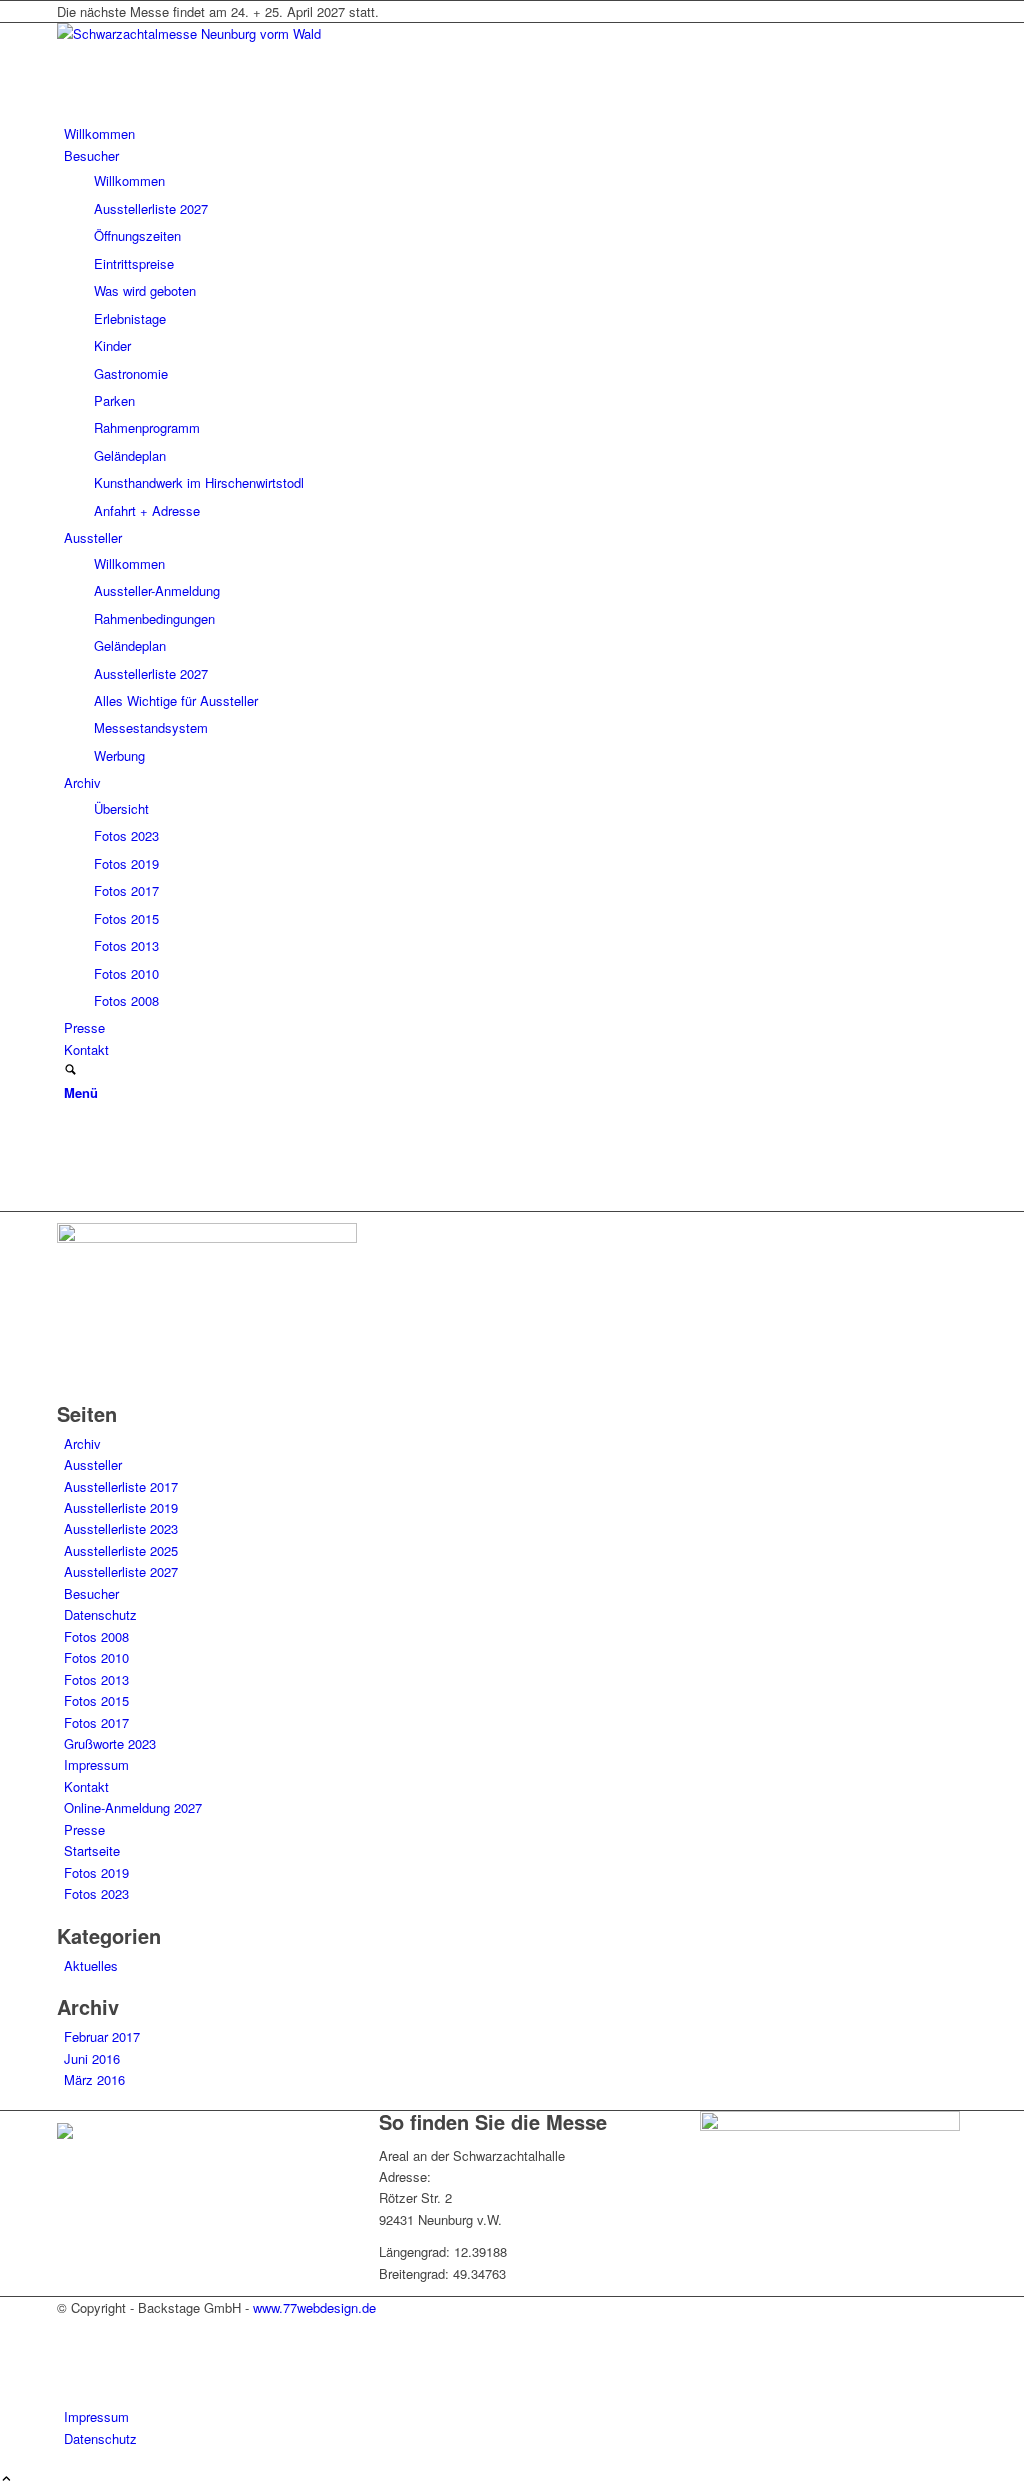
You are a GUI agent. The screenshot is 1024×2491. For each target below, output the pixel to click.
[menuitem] (515, 133)
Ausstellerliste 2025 (121, 1550)
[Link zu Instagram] (69, 1156)
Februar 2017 (102, 2036)
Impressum (96, 1764)
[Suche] (70, 1070)
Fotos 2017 (96, 1722)
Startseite (92, 1850)
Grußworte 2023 (110, 1743)
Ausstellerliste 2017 (121, 1486)
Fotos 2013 (96, 1679)
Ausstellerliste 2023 (121, 1528)
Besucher (91, 1593)
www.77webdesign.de (314, 2307)
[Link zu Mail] (69, 1178)
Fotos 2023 (96, 1893)
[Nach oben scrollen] (6, 2479)
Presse (84, 1829)
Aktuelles (91, 1965)
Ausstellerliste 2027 (121, 1571)
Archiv (82, 1443)
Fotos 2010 (96, 1657)
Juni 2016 (92, 2058)
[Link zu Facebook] (69, 1133)
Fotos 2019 (96, 1872)
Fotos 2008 (96, 1636)
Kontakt (86, 1786)
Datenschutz (100, 1614)
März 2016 (94, 2079)
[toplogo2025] (207, 33)
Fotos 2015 (96, 1700)
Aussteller (93, 1464)
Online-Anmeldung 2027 (133, 1807)
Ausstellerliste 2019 (121, 1507)
